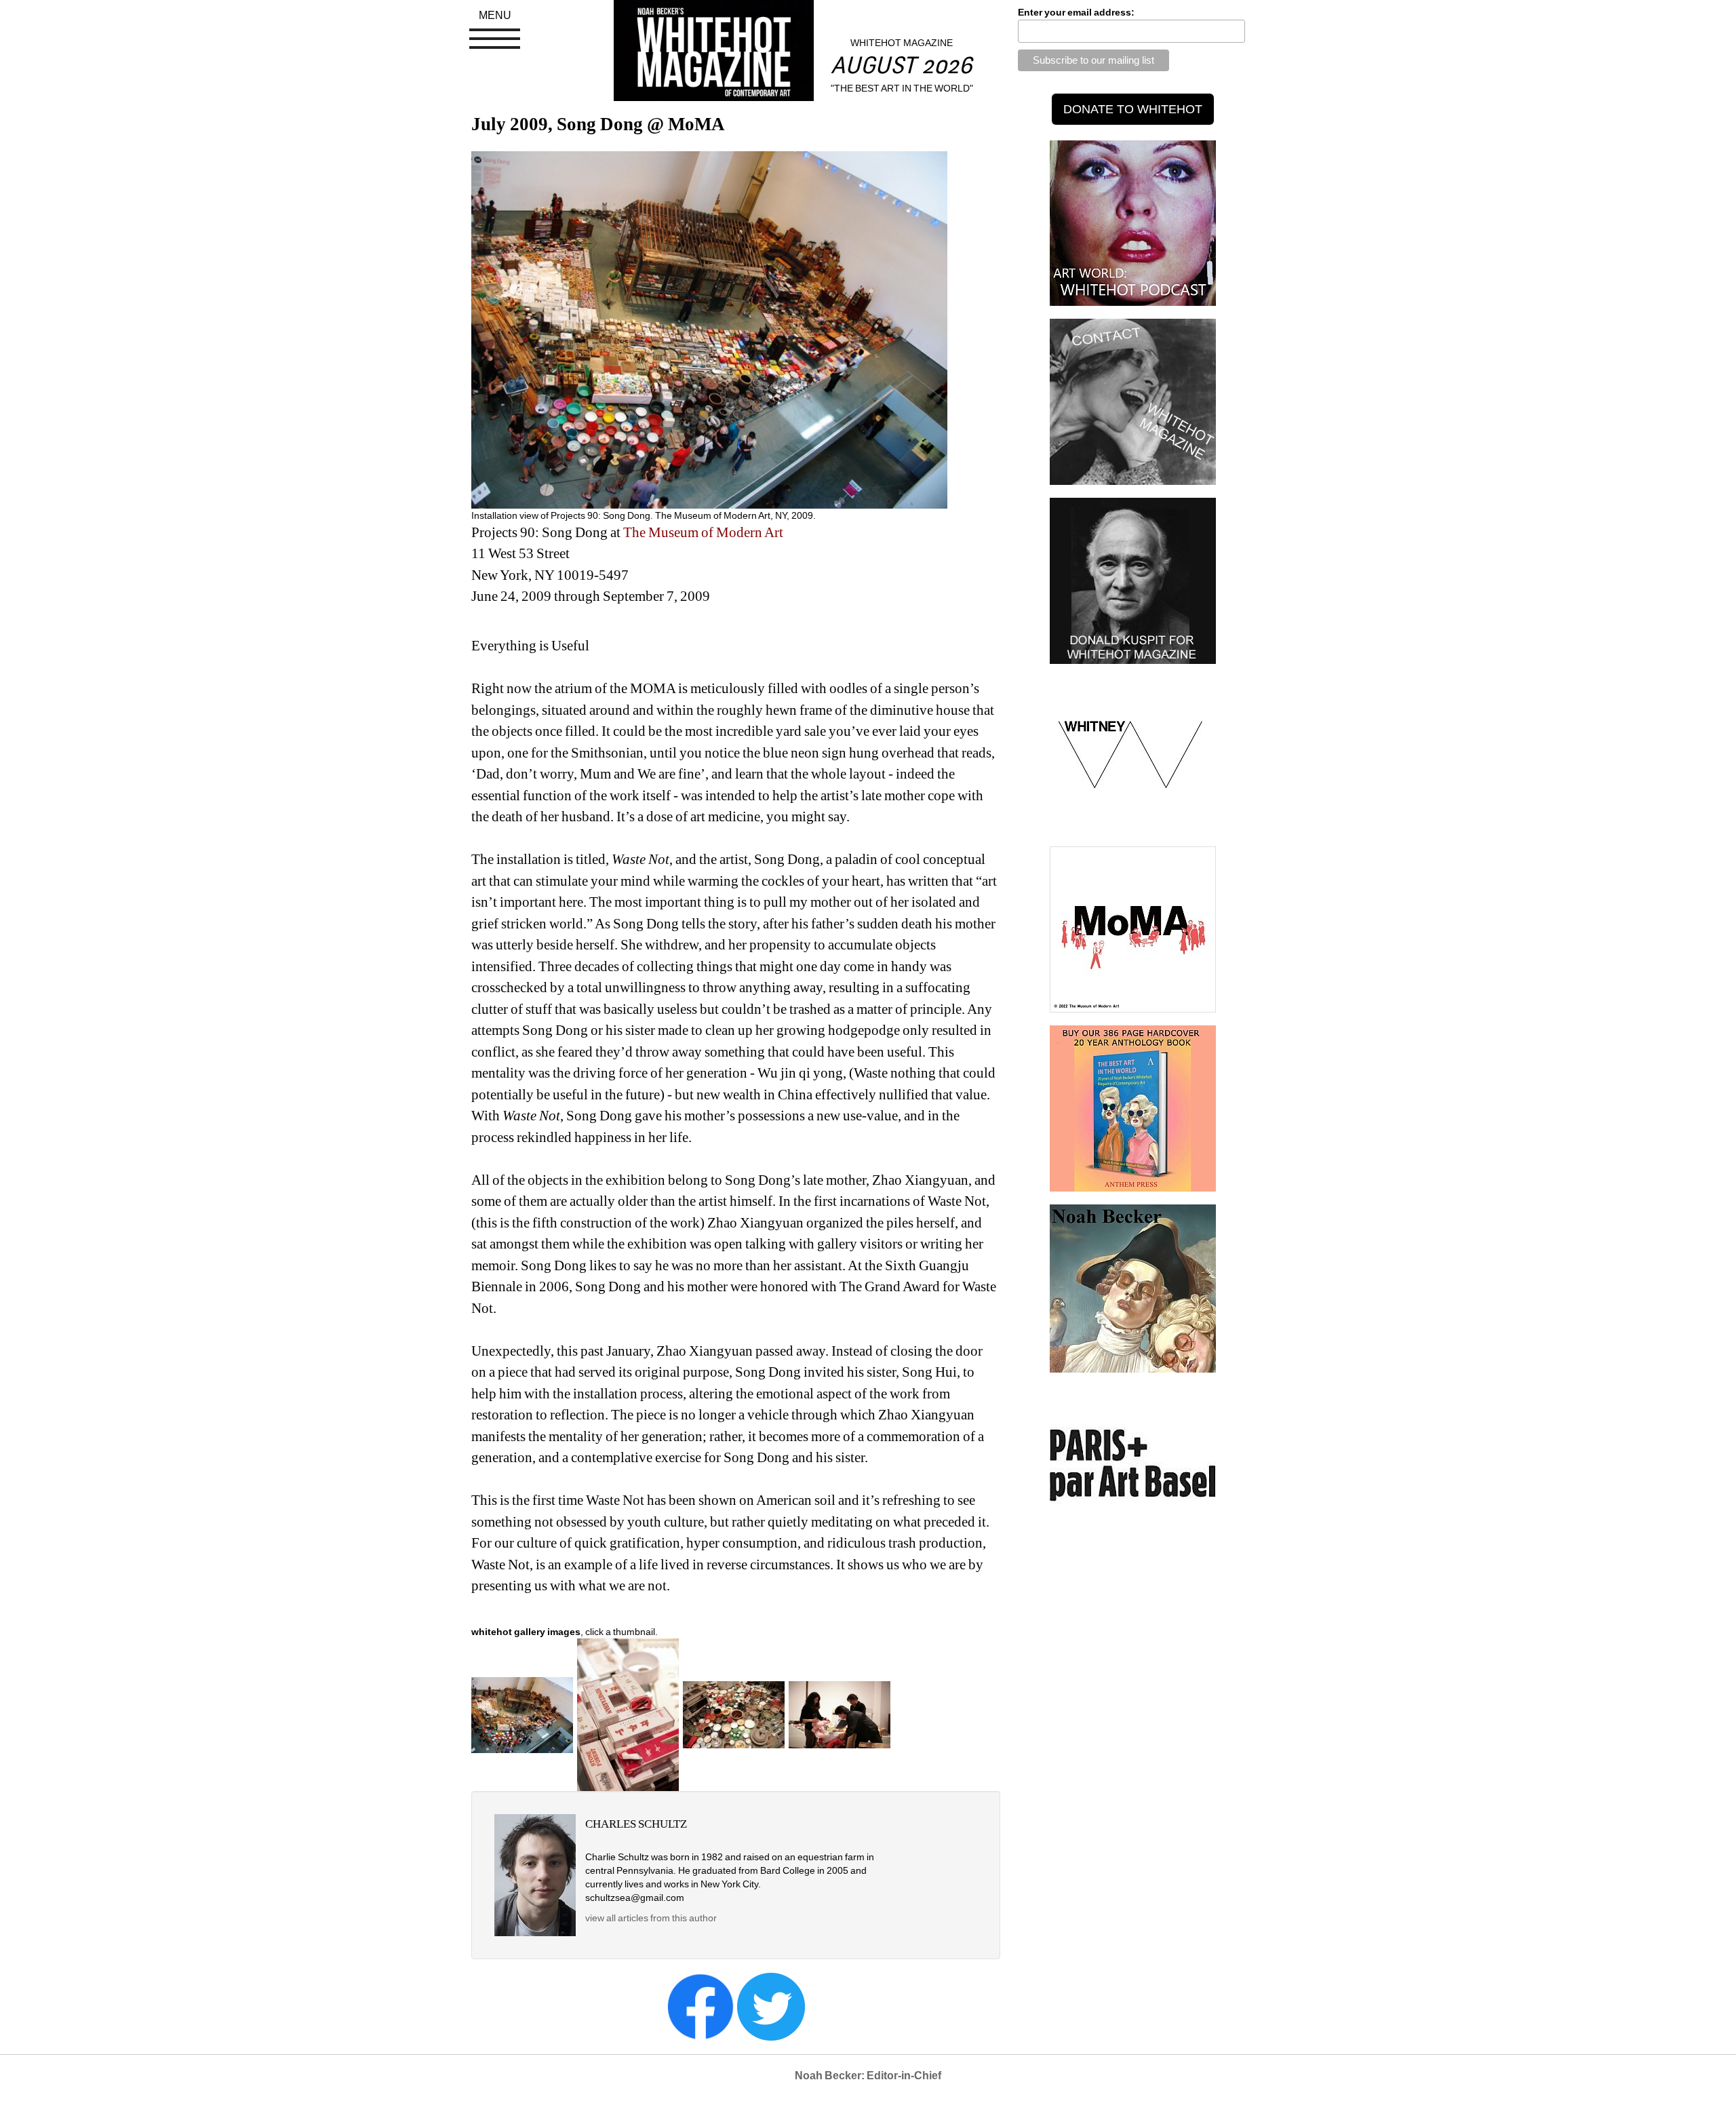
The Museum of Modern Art (703, 532)
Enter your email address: (1076, 12)
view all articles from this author (651, 1918)
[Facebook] (701, 2006)
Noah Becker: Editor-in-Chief (868, 2076)
